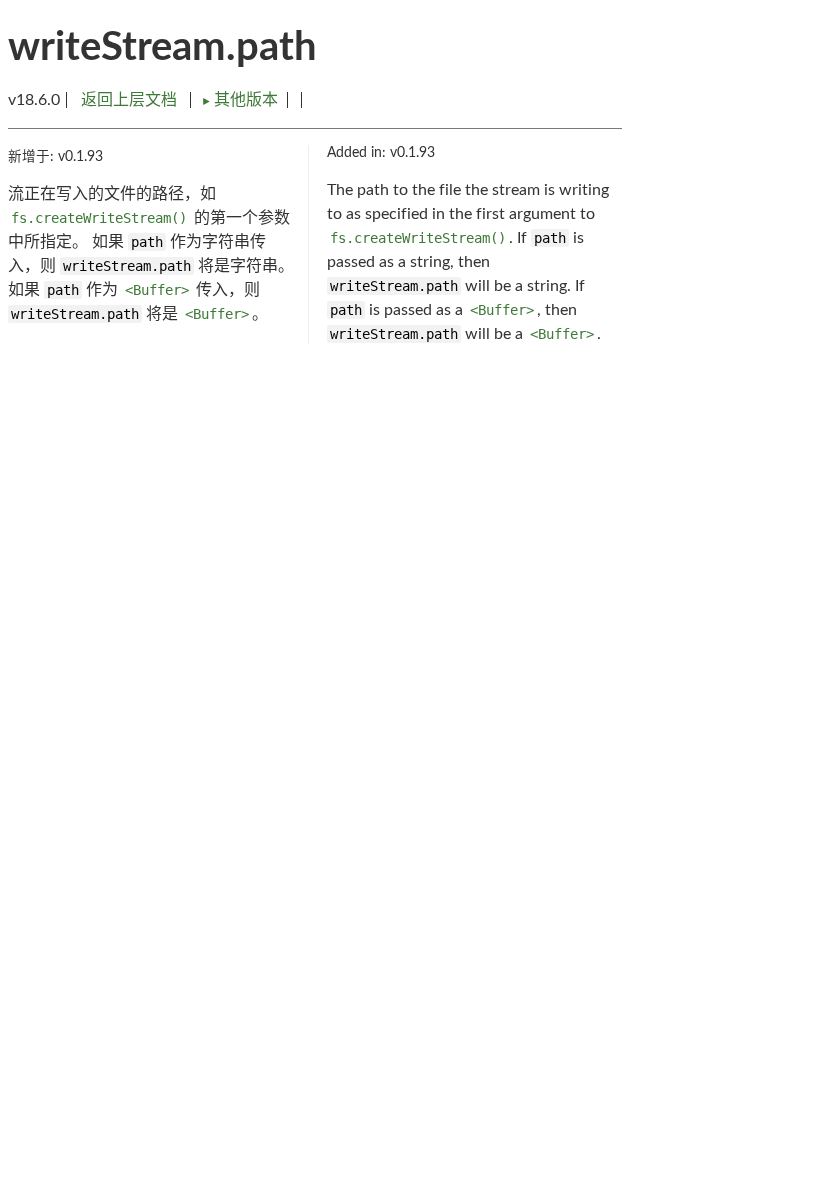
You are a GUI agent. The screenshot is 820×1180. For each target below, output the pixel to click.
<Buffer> (157, 290)
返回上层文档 (129, 100)
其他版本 (239, 100)
